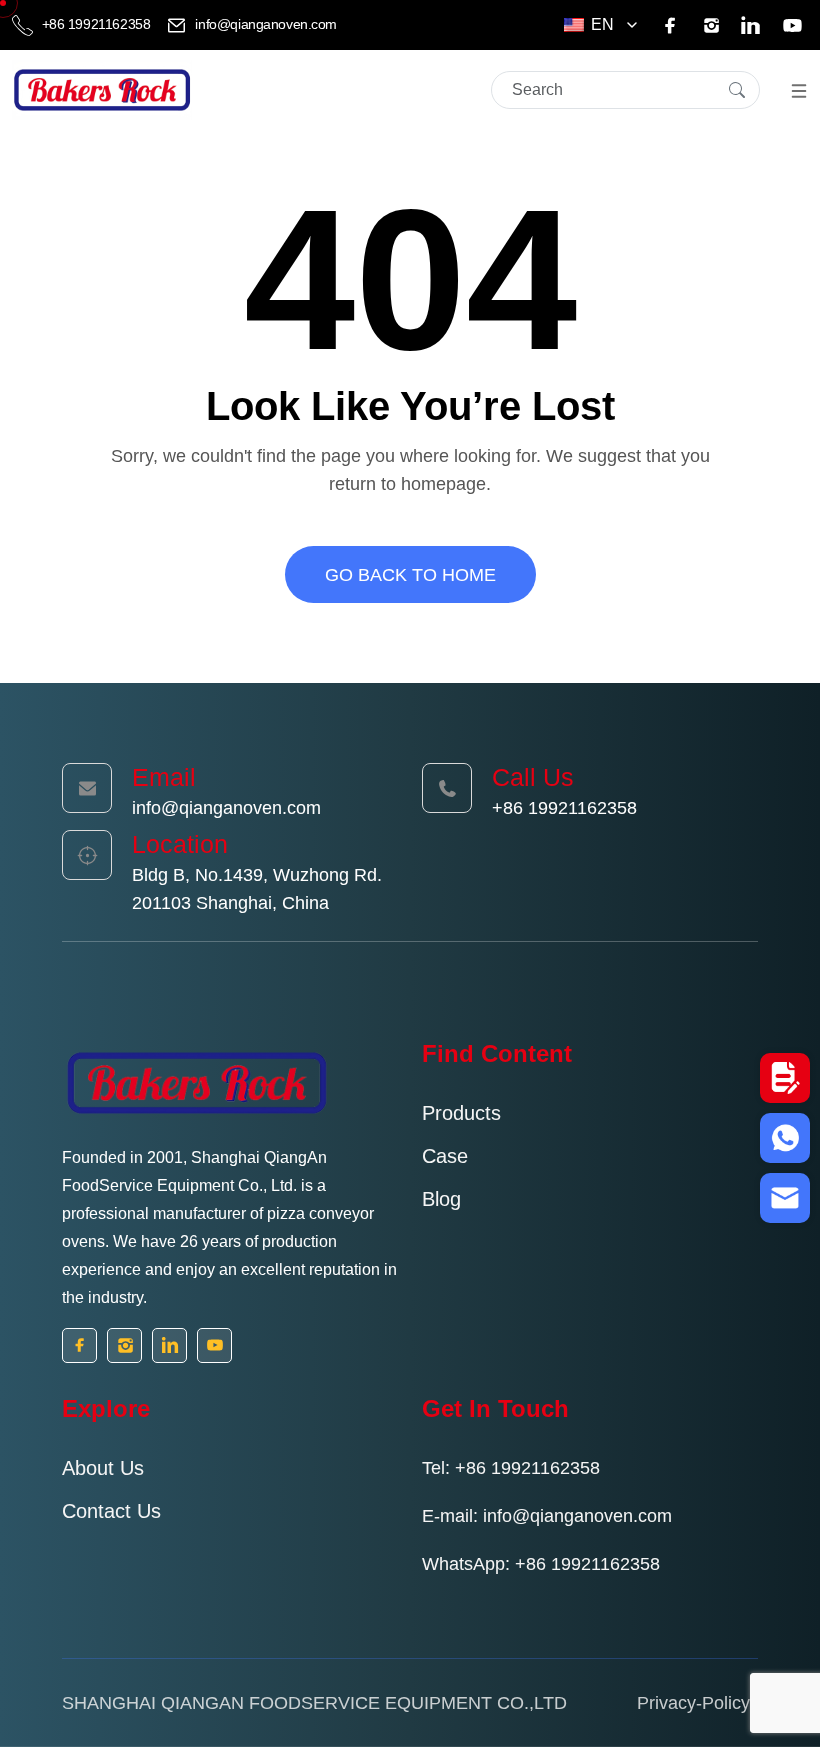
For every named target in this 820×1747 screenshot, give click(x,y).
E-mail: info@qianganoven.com (547, 1516)
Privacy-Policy (693, 1703)
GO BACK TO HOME (410, 575)
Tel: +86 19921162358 (511, 1468)
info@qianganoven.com (264, 24)
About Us (103, 1468)
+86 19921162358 (96, 24)
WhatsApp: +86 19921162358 (541, 1564)
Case (445, 1156)
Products (461, 1113)
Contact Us (111, 1511)
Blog (441, 1199)
